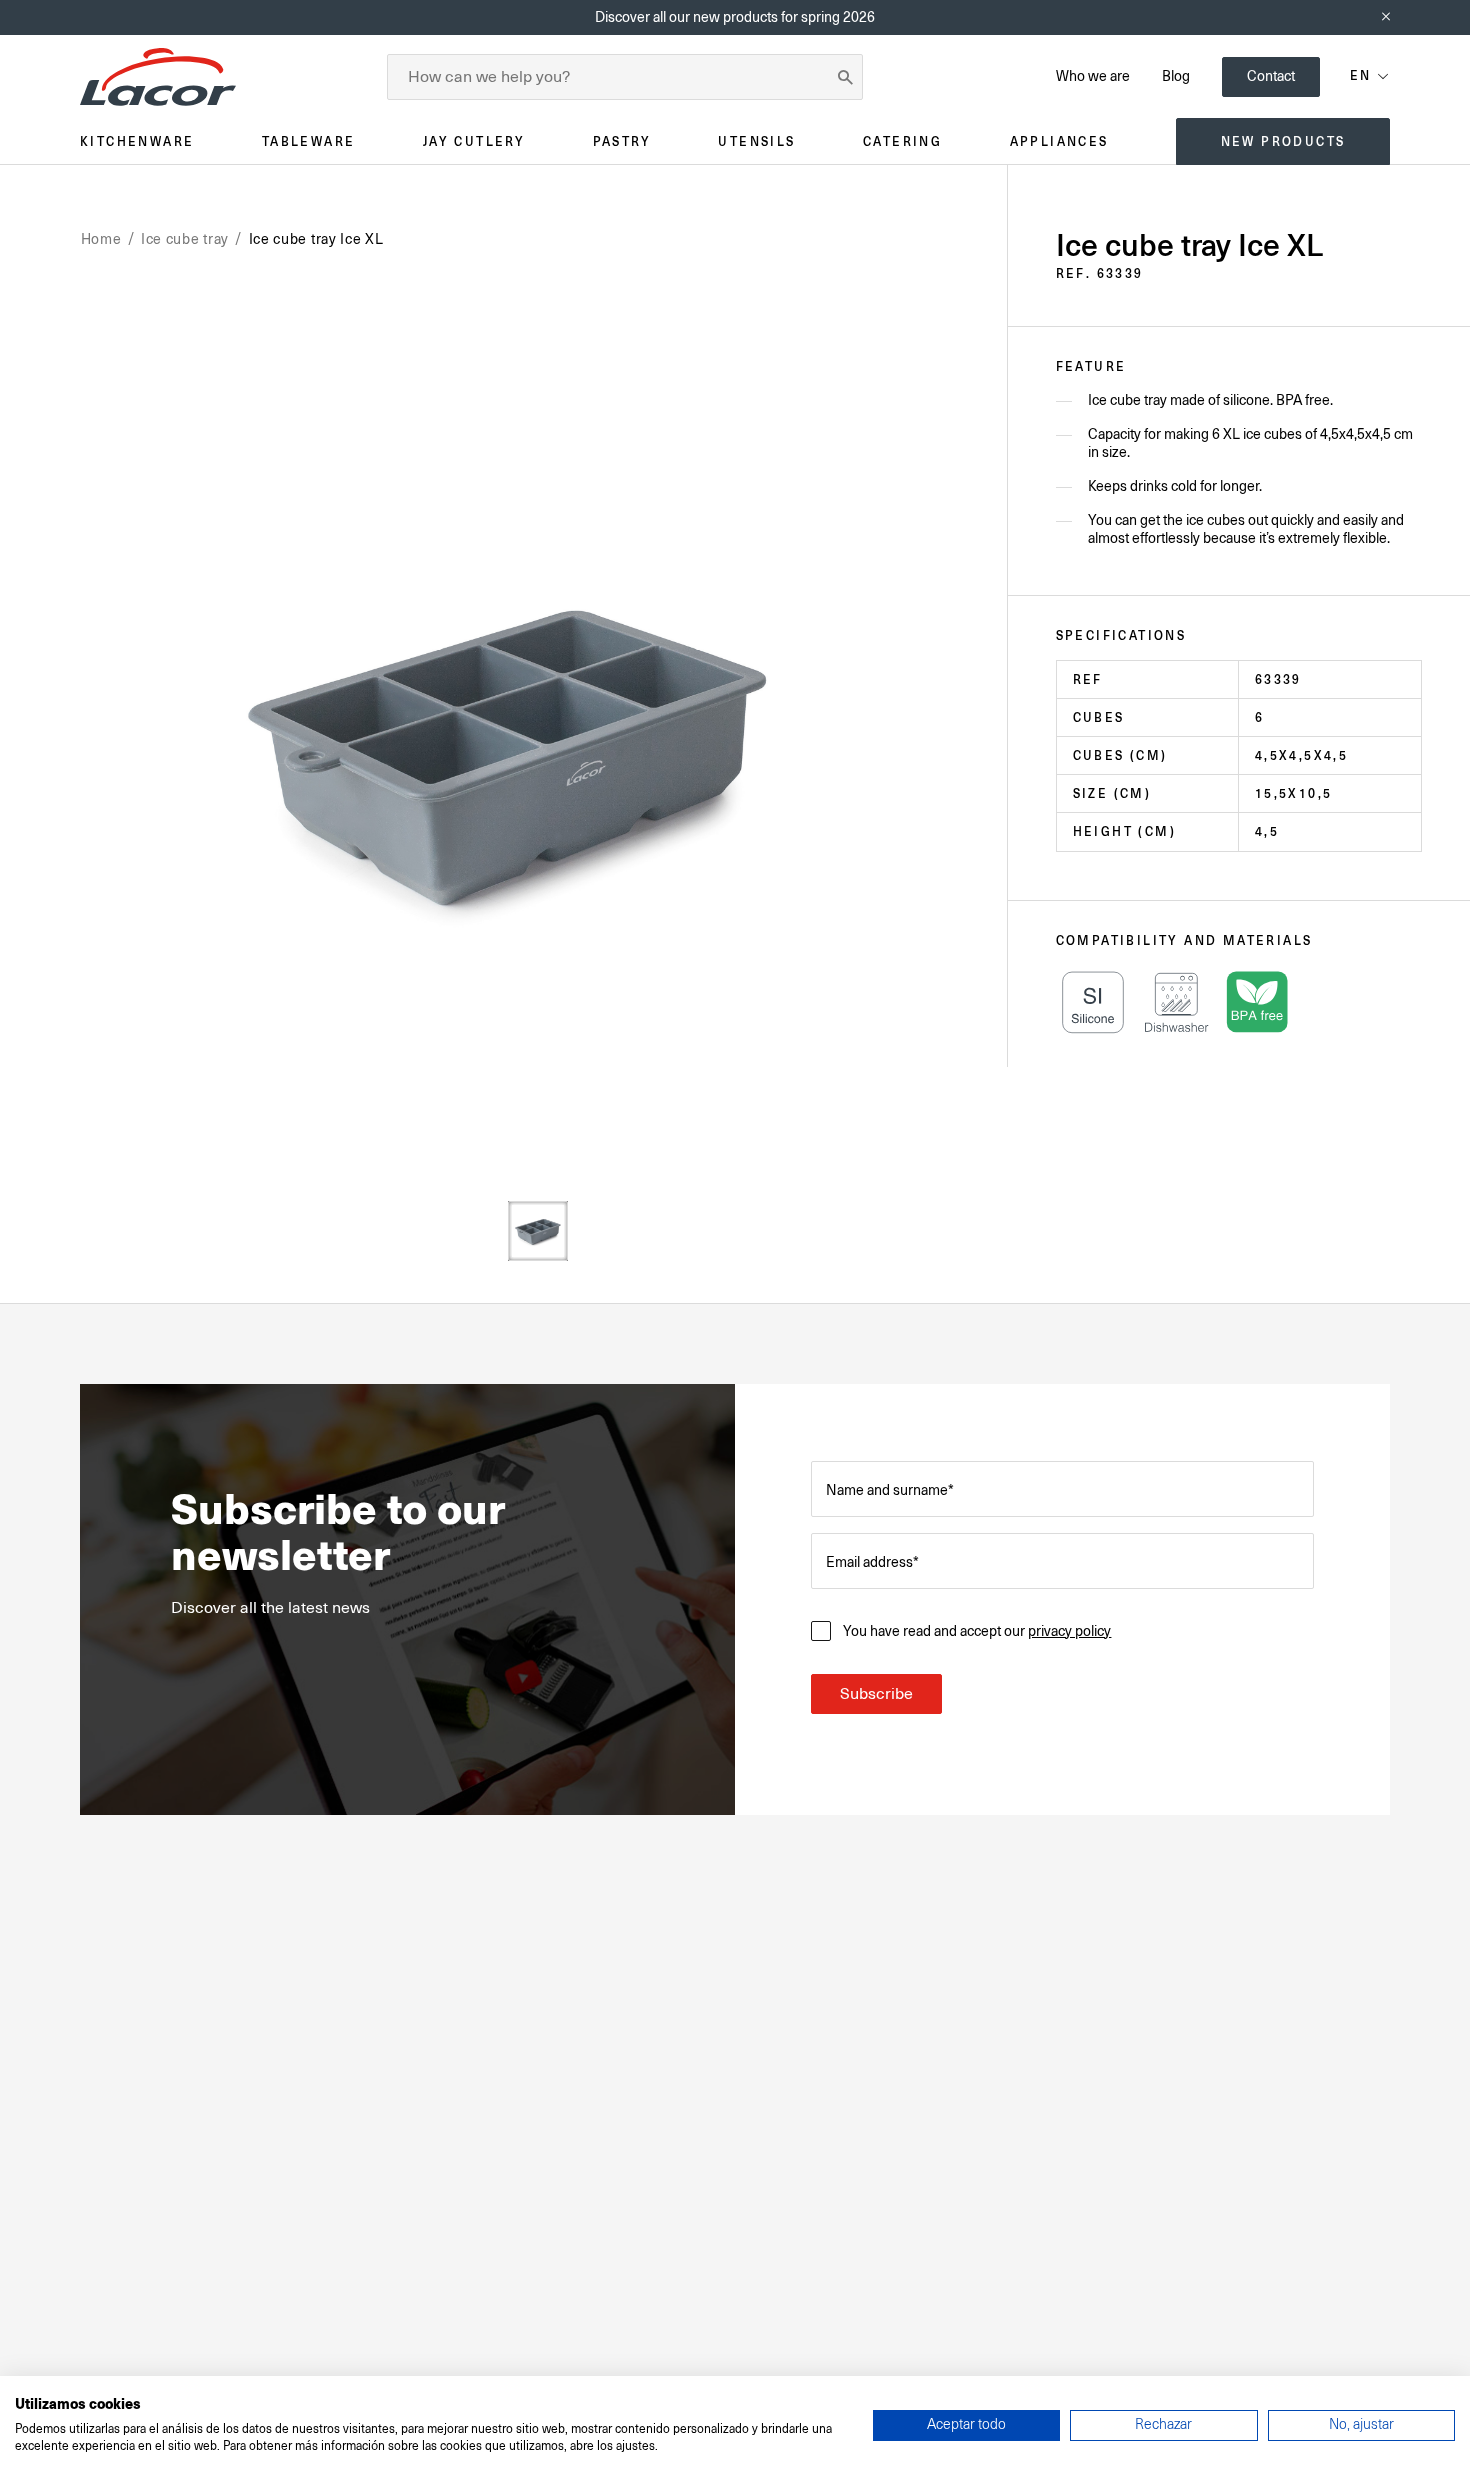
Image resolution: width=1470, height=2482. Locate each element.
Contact (1271, 76)
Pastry (622, 141)
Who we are (1093, 76)
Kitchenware (137, 141)
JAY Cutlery (474, 141)
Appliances (1059, 141)
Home (101, 239)
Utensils (756, 141)
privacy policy (1069, 1631)
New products (1283, 141)
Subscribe (876, 1694)
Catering (902, 141)
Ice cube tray (185, 239)
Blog (1176, 76)
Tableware (309, 141)
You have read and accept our (977, 1631)
